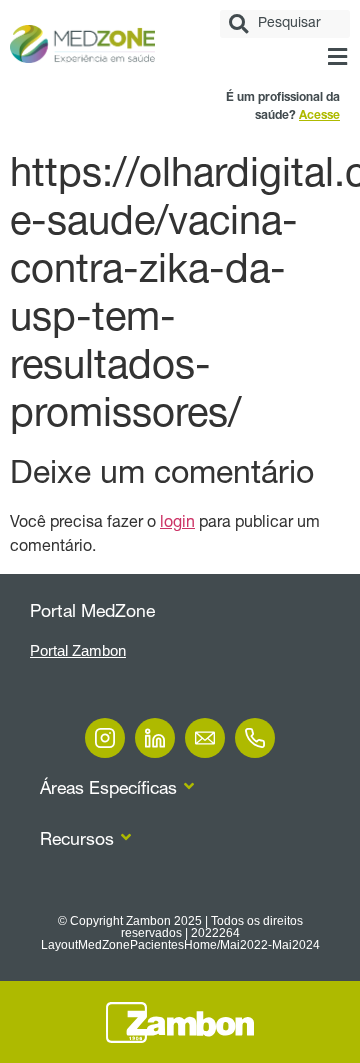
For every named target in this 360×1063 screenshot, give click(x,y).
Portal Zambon (78, 650)
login (177, 524)
